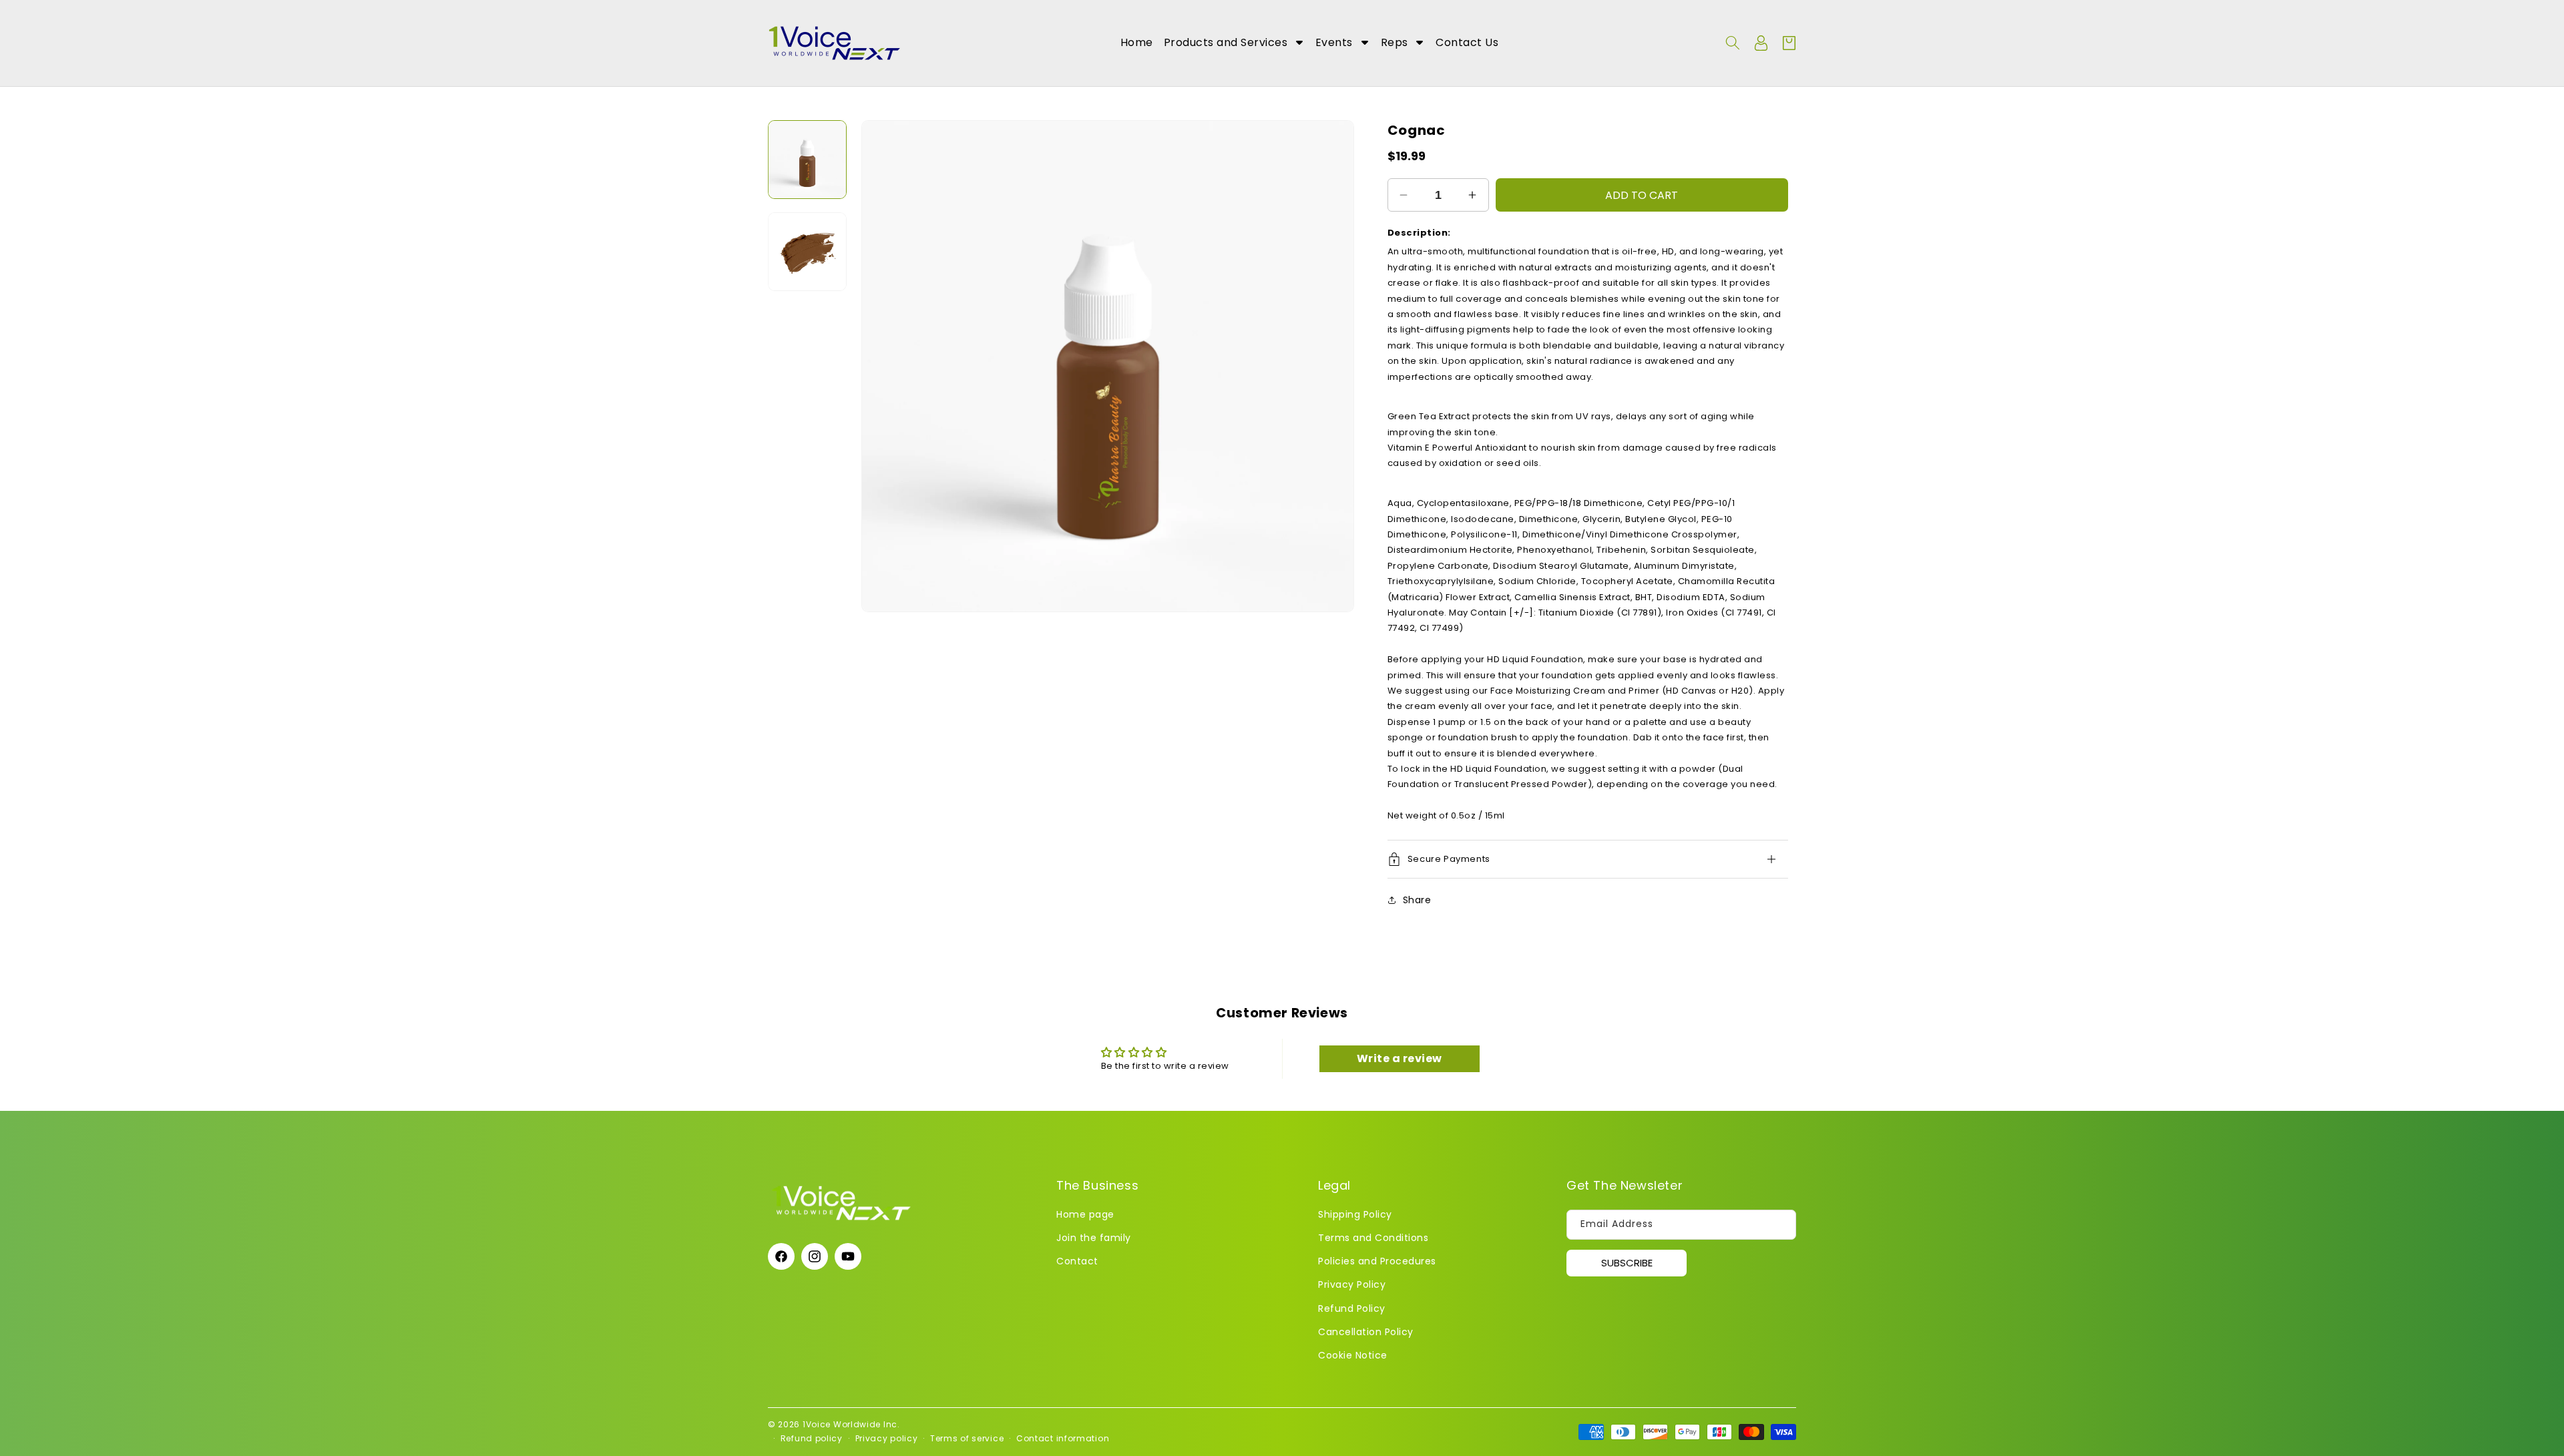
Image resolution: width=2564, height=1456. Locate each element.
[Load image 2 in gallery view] (807, 252)
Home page (1085, 1214)
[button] (1733, 43)
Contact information (1063, 1438)
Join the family (1094, 1238)
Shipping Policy (1355, 1214)
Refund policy (812, 1438)
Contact (1077, 1262)
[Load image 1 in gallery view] (807, 160)
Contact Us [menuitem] (1467, 42)
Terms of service (967, 1438)
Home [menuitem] (1137, 42)
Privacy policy (887, 1438)
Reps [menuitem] (1395, 42)
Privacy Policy (1352, 1285)
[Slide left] (881, 367)
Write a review (1400, 1058)
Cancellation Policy (1366, 1332)
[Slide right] (1334, 367)
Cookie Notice (1353, 1355)
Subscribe (1627, 1263)
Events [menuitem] (1334, 42)
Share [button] (1417, 900)
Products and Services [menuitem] (1226, 42)
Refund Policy (1352, 1308)
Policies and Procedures (1377, 1262)
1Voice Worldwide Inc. (851, 1424)
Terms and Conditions (1373, 1238)
